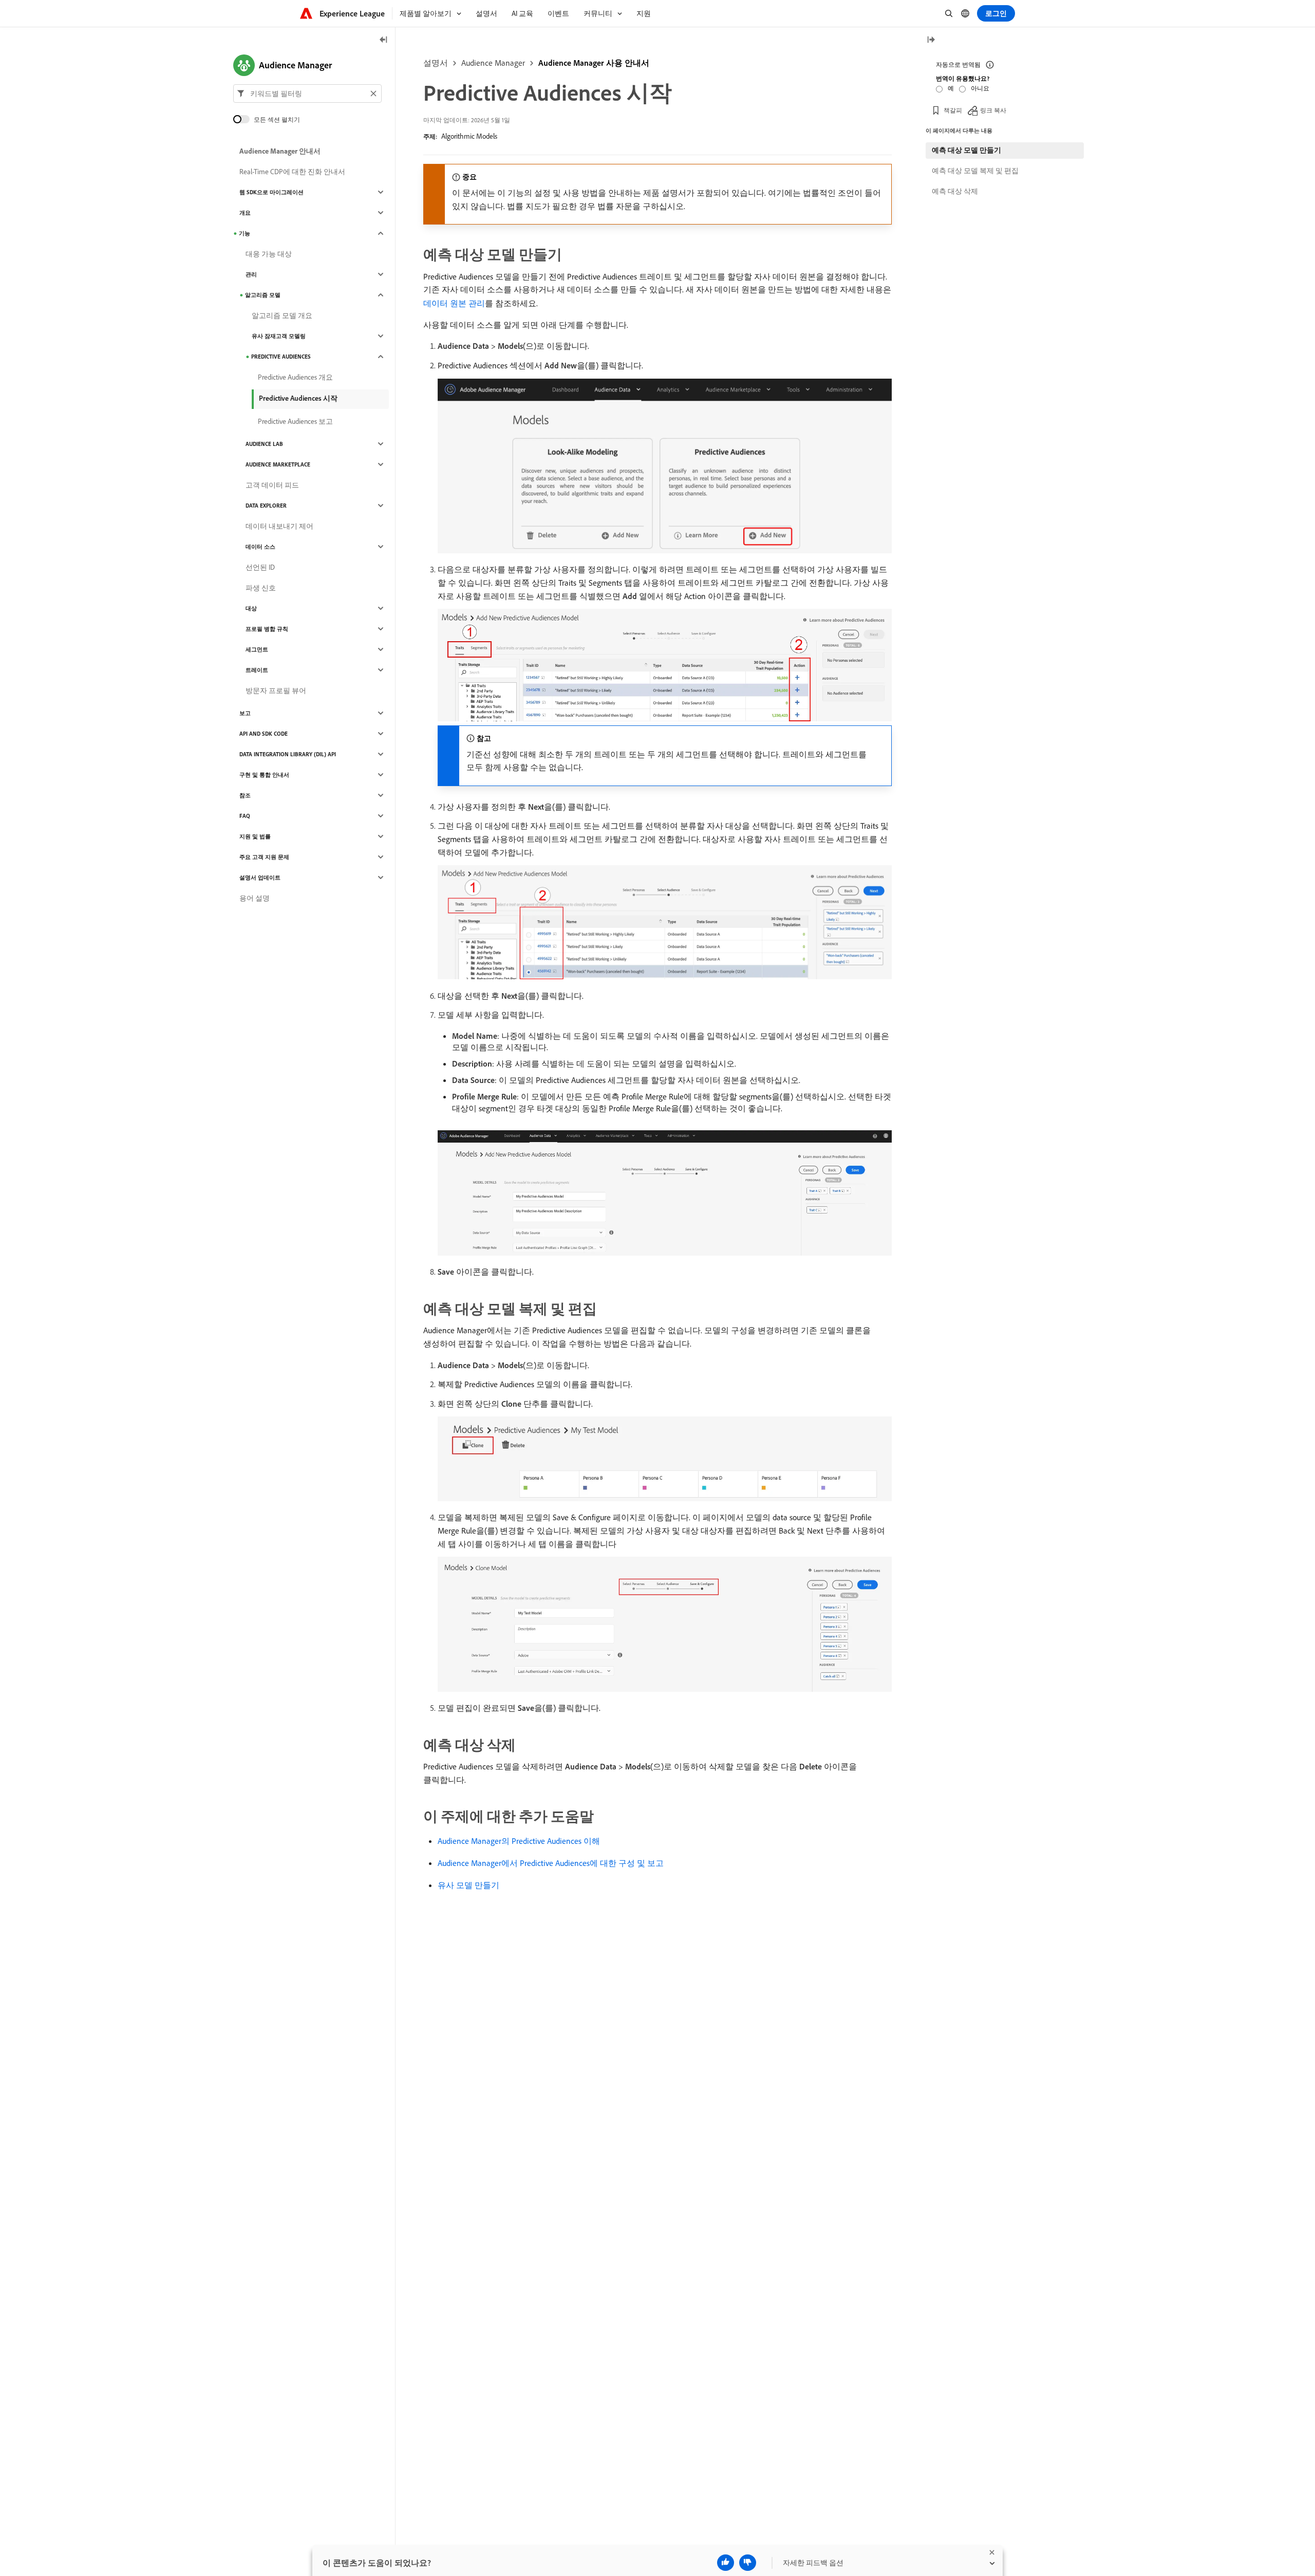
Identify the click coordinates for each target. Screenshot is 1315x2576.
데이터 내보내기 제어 (279, 526)
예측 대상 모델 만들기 (966, 150)
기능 (245, 233)
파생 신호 (261, 588)
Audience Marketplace (278, 464)
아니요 (980, 88)
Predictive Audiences (281, 357)
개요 (245, 213)
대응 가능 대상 (269, 254)
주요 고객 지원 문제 (264, 857)
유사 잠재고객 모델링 (279, 336)
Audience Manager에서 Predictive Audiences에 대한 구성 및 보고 (551, 1863)
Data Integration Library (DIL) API (288, 754)
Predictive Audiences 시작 (298, 398)
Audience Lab (264, 444)
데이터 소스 (260, 547)
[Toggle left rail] (384, 40)
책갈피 (953, 110)
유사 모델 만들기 (468, 1885)
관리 (251, 274)
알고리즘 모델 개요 (282, 315)
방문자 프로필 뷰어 (276, 690)
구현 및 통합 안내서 (264, 775)
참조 (245, 795)
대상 (251, 608)
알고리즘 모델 (263, 295)
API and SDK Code (264, 734)
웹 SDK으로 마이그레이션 (271, 192)
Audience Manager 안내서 (280, 151)
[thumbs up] (726, 2563)
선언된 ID (260, 567)
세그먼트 (257, 649)
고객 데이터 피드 (272, 485)
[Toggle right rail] (931, 40)
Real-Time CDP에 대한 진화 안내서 (292, 172)
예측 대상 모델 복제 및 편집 (975, 171)
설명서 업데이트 (260, 878)
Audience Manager (493, 63)
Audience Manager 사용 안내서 (594, 63)
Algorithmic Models (469, 136)
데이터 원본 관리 (454, 303)
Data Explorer (266, 506)
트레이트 (257, 670)
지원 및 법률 (255, 836)
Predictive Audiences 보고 (295, 421)
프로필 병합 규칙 (267, 629)
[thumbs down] (748, 2563)
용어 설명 (255, 898)
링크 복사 (993, 110)
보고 (245, 713)
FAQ (245, 816)
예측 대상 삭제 (955, 191)
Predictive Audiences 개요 (295, 377)
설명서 (436, 63)
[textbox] (307, 94)
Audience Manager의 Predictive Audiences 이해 (519, 1841)
